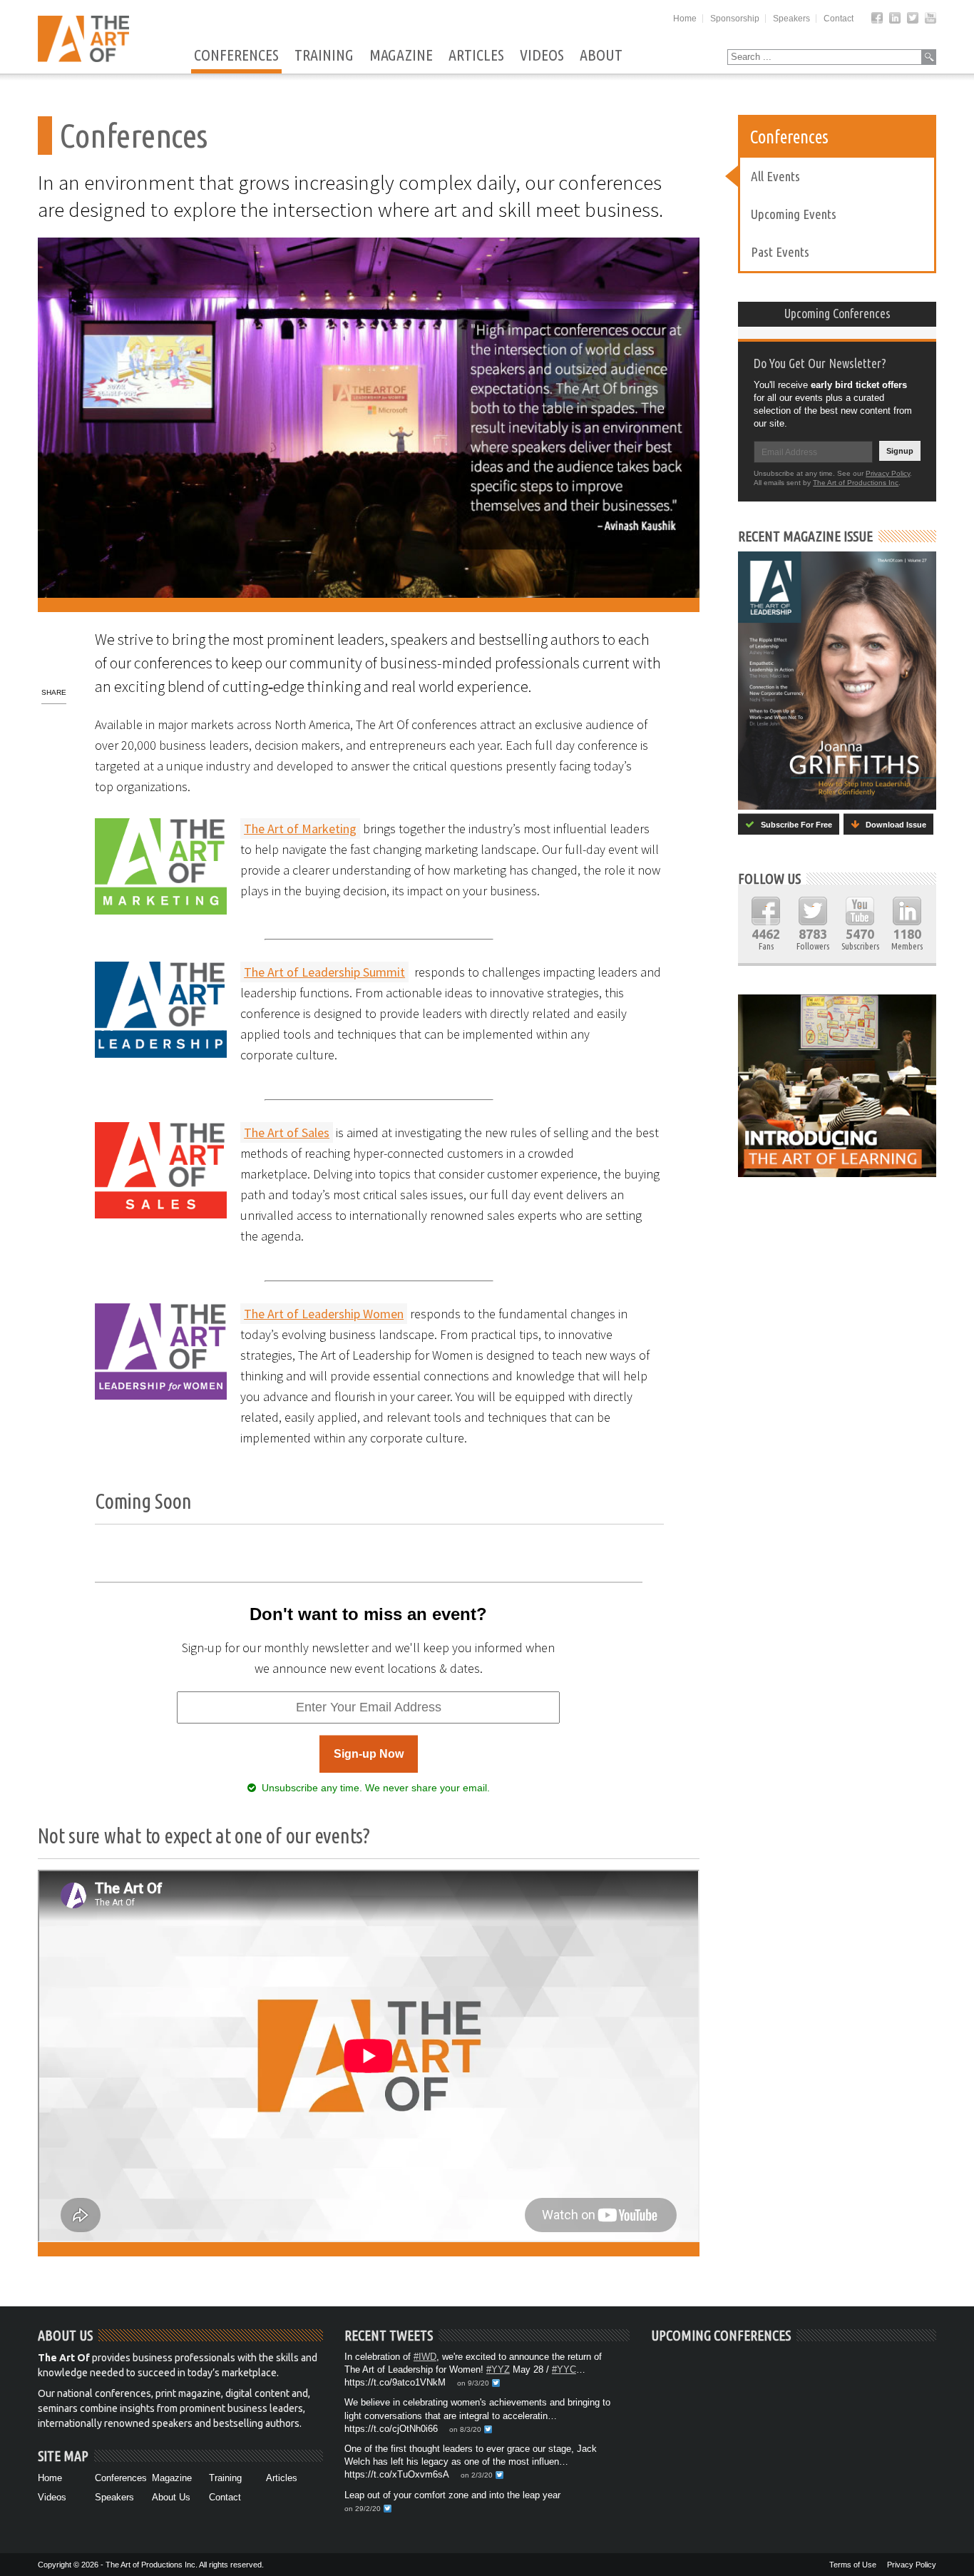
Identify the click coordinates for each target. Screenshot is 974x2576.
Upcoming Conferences (837, 313)
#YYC (564, 2369)
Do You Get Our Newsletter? (820, 363)
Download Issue (893, 825)
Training (324, 56)
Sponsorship (735, 19)
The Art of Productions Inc (856, 483)
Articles (476, 56)
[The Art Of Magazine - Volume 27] (837, 681)
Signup (900, 451)
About (601, 56)
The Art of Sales (287, 1132)
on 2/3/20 (477, 2475)
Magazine (401, 56)
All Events (775, 176)
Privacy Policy (888, 473)
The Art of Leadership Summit (324, 972)
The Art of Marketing (300, 829)
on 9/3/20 (473, 2383)
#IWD (425, 2357)
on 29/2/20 (363, 2509)
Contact (839, 19)
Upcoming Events (794, 214)
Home (685, 19)
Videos (542, 56)
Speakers (791, 19)
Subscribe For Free (793, 825)
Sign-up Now (369, 1754)
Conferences (236, 56)
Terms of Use (853, 2565)
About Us (171, 2497)
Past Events (780, 252)
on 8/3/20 (465, 2429)
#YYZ (498, 2369)
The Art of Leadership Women (324, 1314)
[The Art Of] (83, 58)
